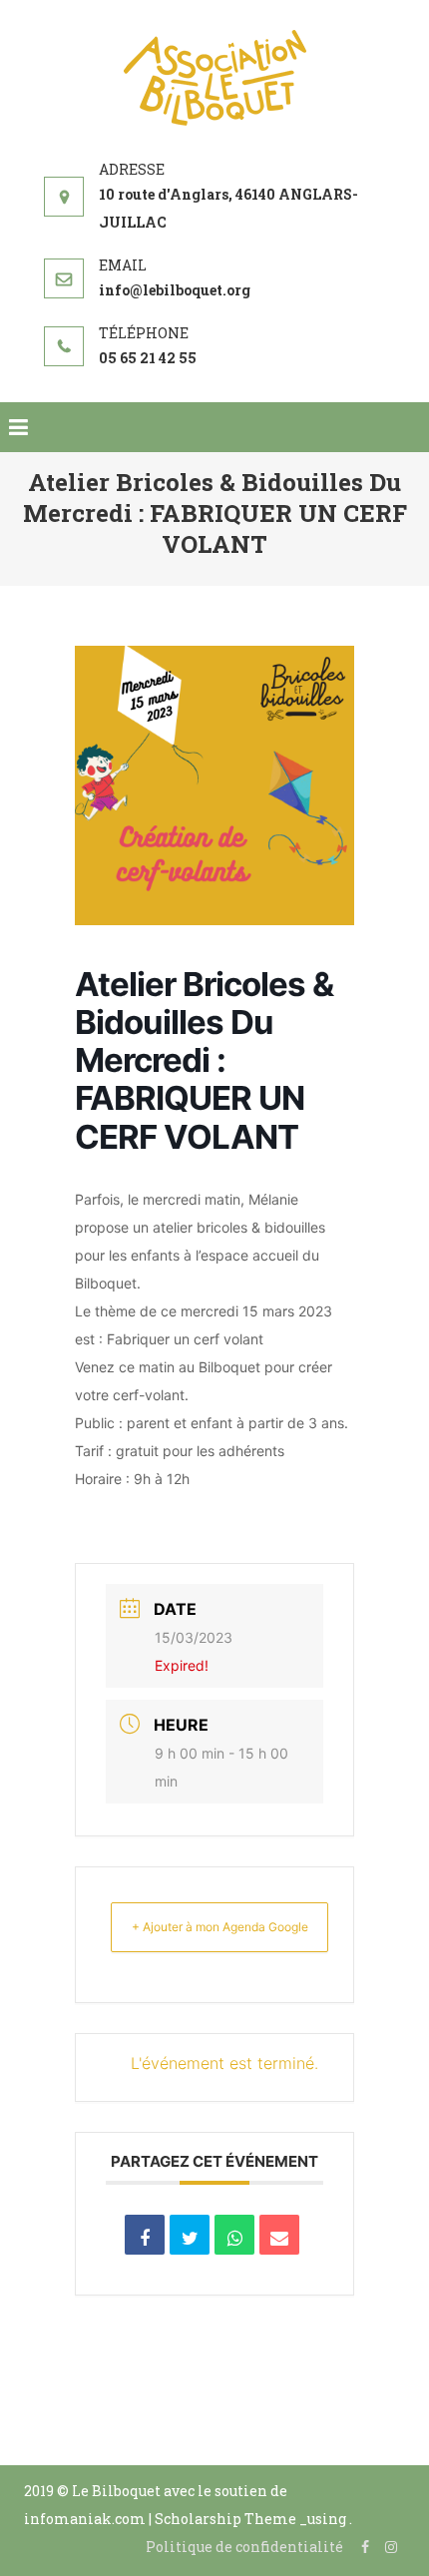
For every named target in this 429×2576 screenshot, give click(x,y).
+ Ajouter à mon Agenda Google (220, 1927)
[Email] (279, 2235)
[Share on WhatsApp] (234, 2235)
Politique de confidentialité (244, 2547)
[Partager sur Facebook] (145, 2235)
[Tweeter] (190, 2235)
